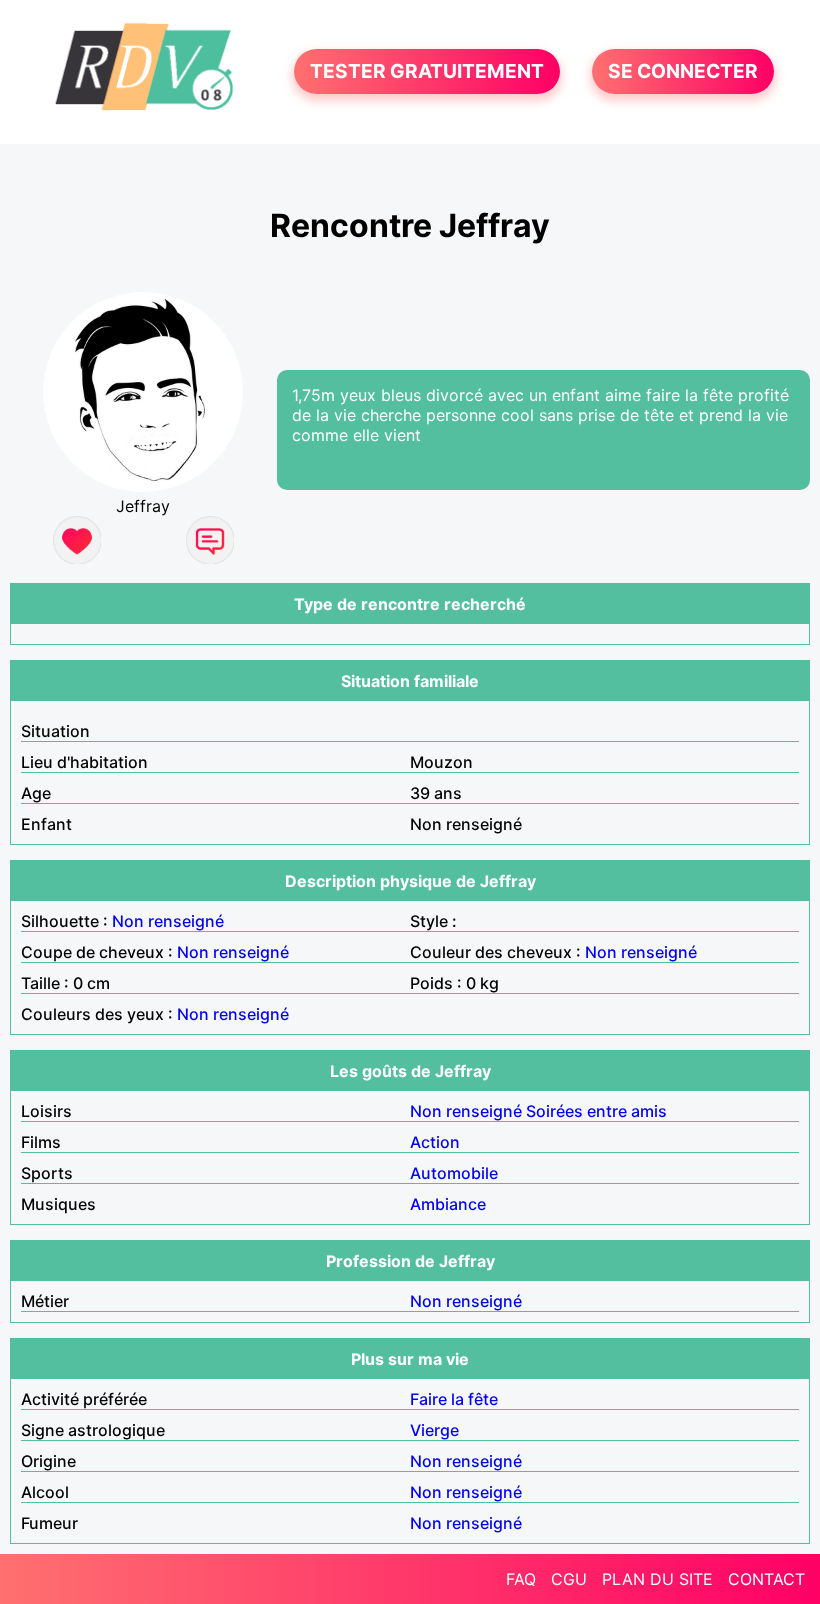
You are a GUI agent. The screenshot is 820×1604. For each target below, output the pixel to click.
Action (435, 1142)
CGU (569, 1579)
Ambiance (448, 1204)
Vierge (434, 1430)
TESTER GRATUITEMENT (427, 72)
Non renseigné (168, 921)
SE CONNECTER (683, 72)
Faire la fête (454, 1399)
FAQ (521, 1579)
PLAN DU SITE (657, 1579)
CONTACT (766, 1579)
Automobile (454, 1173)
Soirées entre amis (596, 1111)
